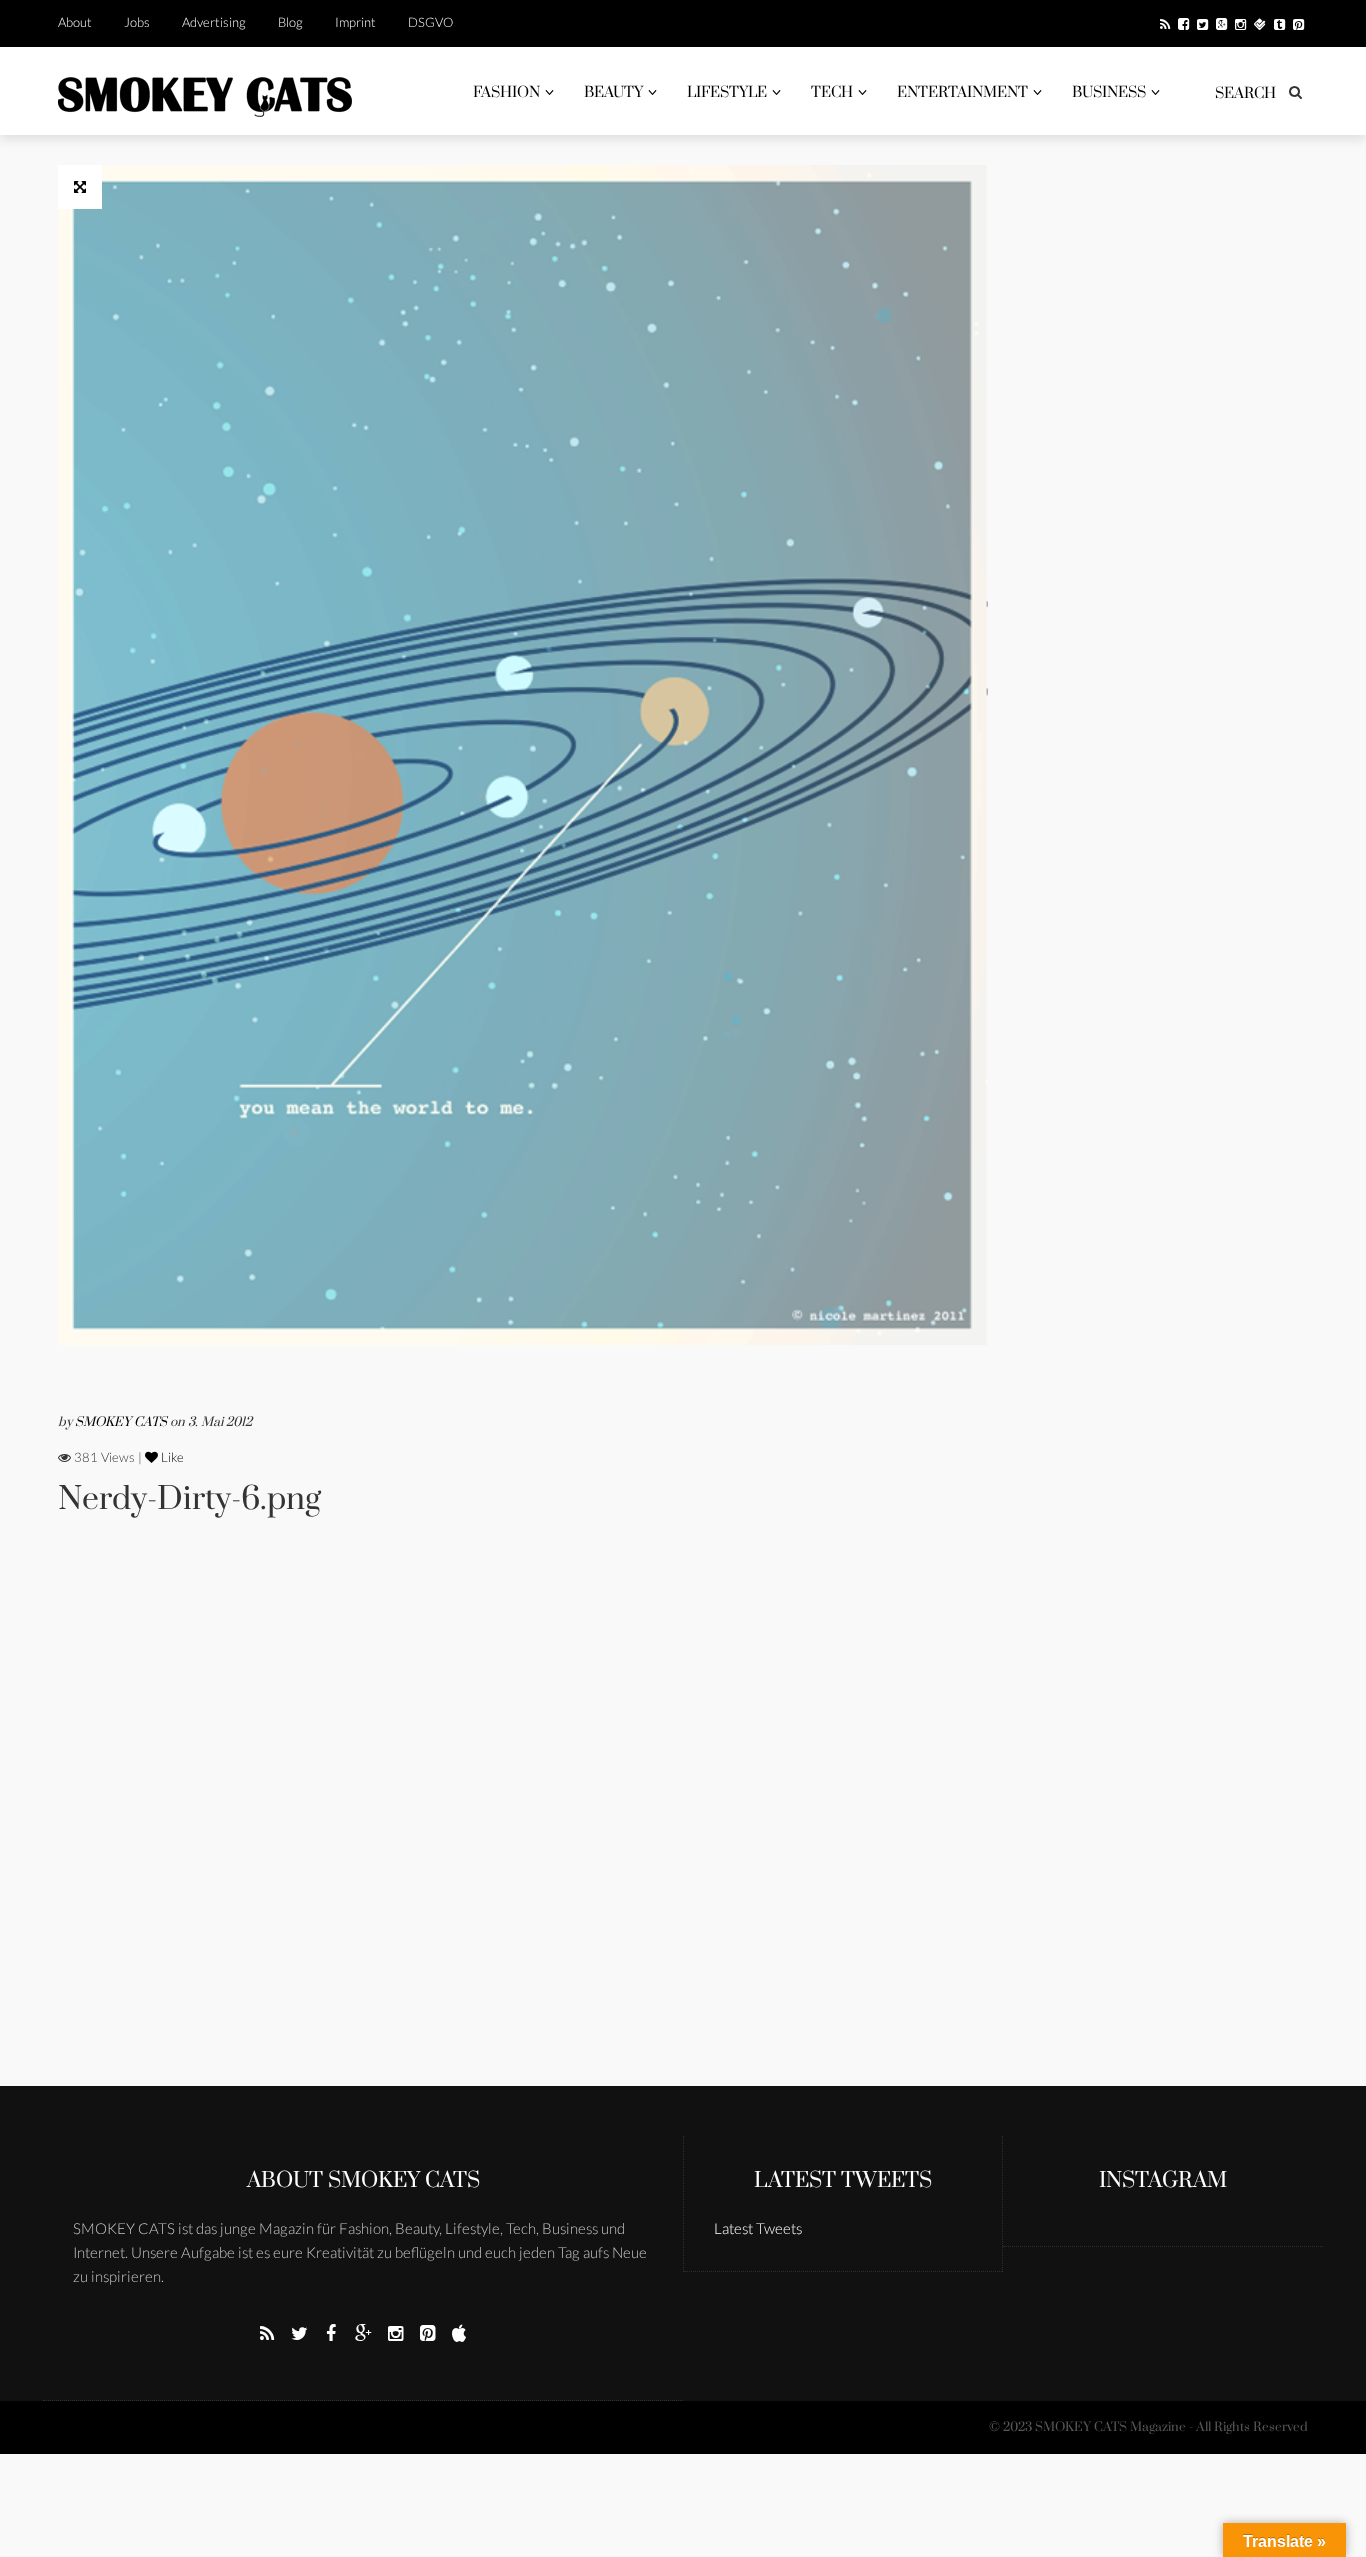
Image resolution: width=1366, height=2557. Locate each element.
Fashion (506, 92)
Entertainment (962, 92)
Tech (832, 92)
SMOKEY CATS (122, 1422)
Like (171, 1457)
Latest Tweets (843, 2180)
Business (1109, 92)
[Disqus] (523, 1829)
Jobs (137, 22)
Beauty (613, 92)
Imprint (355, 22)
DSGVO (430, 22)
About (75, 22)
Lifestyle (727, 92)
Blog (290, 22)
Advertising (214, 22)
